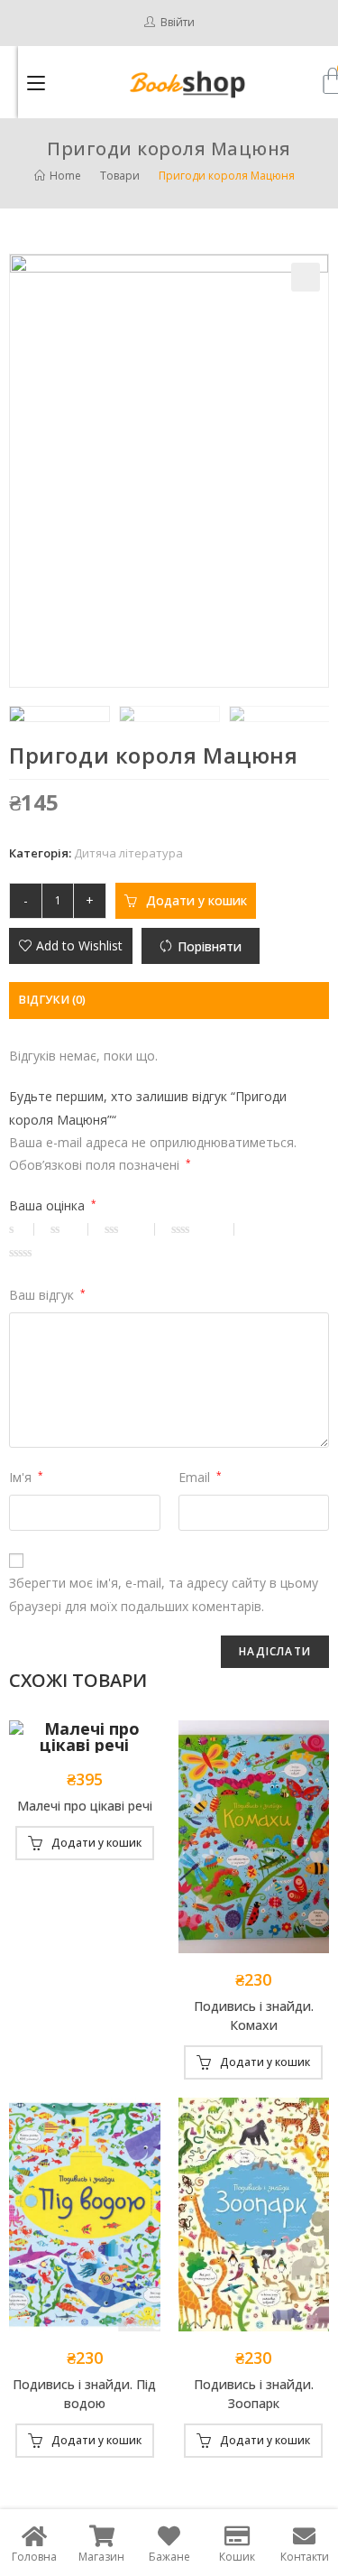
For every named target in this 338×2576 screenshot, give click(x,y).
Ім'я (26, 1477)
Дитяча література (128, 853)
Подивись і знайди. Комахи (254, 2015)
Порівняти (210, 946)
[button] (71, 946)
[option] (59, 714)
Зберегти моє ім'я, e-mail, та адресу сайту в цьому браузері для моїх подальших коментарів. (164, 1594)
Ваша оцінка (53, 1205)
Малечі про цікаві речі (85, 1806)
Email (200, 1477)
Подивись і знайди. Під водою (84, 2394)
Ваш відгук (47, 1295)
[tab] (169, 1001)
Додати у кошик (196, 900)
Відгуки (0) (52, 1000)
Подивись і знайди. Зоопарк (254, 2394)
